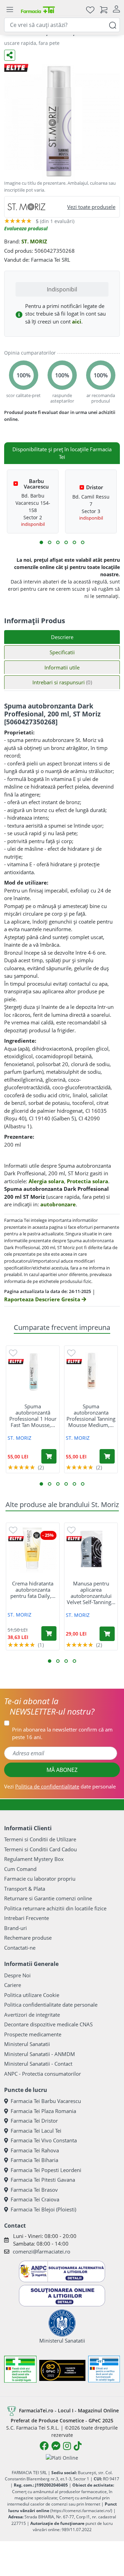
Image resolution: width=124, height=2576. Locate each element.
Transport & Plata (25, 1889)
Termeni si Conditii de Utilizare (40, 1839)
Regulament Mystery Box (34, 1859)
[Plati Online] (62, 2457)
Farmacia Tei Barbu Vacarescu (46, 2101)
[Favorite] (90, 9)
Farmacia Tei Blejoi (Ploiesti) (43, 2209)
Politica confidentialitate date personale (51, 2005)
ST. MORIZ (34, 241)
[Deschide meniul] (10, 10)
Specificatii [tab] (62, 652)
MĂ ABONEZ (62, 1770)
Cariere (13, 1985)
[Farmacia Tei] (38, 9)
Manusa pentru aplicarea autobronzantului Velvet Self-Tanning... (91, 1593)
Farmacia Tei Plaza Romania (43, 2111)
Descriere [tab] (62, 637)
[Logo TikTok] (78, 2446)
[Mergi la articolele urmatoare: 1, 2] (41, 542)
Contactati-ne (20, 1948)
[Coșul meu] (104, 9)
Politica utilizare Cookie (32, 1995)
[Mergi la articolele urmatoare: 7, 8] (66, 542)
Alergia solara (46, 1181)
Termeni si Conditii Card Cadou (40, 1849)
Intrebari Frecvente (27, 1918)
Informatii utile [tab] (62, 667)
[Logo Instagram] (67, 2446)
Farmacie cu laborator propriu (40, 1879)
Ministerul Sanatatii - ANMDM (40, 2054)
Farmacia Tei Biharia (34, 2160)
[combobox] (62, 25)
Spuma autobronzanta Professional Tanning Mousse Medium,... (91, 1416)
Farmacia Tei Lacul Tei (36, 2131)
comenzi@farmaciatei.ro (42, 2251)
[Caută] (113, 25)
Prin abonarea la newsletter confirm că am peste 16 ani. (62, 1733)
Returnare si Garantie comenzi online (48, 1898)
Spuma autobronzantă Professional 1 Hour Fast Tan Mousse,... (33, 1416)
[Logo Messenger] (56, 2446)
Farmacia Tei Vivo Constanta (44, 2140)
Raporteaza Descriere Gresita (43, 1299)
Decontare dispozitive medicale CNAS (48, 2024)
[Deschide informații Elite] (16, 1362)
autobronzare (58, 1204)
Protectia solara (87, 1181)
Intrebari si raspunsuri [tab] (62, 682)
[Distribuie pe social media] (10, 55)
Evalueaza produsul (26, 228)
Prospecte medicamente (33, 2034)
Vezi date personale (60, 1786)
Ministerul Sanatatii (27, 2044)
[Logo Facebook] (44, 2446)
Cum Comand (20, 1869)
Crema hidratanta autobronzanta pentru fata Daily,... (33, 1590)
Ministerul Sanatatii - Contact (38, 2064)
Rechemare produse (28, 1938)
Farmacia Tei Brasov (34, 2190)
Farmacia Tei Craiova (35, 2199)
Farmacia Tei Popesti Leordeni (46, 2170)
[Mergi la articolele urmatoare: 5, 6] (58, 542)
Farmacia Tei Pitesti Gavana (43, 2180)
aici (77, 321)
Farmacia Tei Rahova (35, 2150)
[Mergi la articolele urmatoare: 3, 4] (50, 542)
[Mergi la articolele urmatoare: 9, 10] (74, 542)
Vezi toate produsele (91, 207)
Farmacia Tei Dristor (34, 2121)
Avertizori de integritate (32, 2015)
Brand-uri (15, 1928)
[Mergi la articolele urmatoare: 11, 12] (83, 542)
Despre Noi (17, 1975)
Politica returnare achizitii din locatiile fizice (55, 1908)
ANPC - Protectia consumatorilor (43, 2074)
